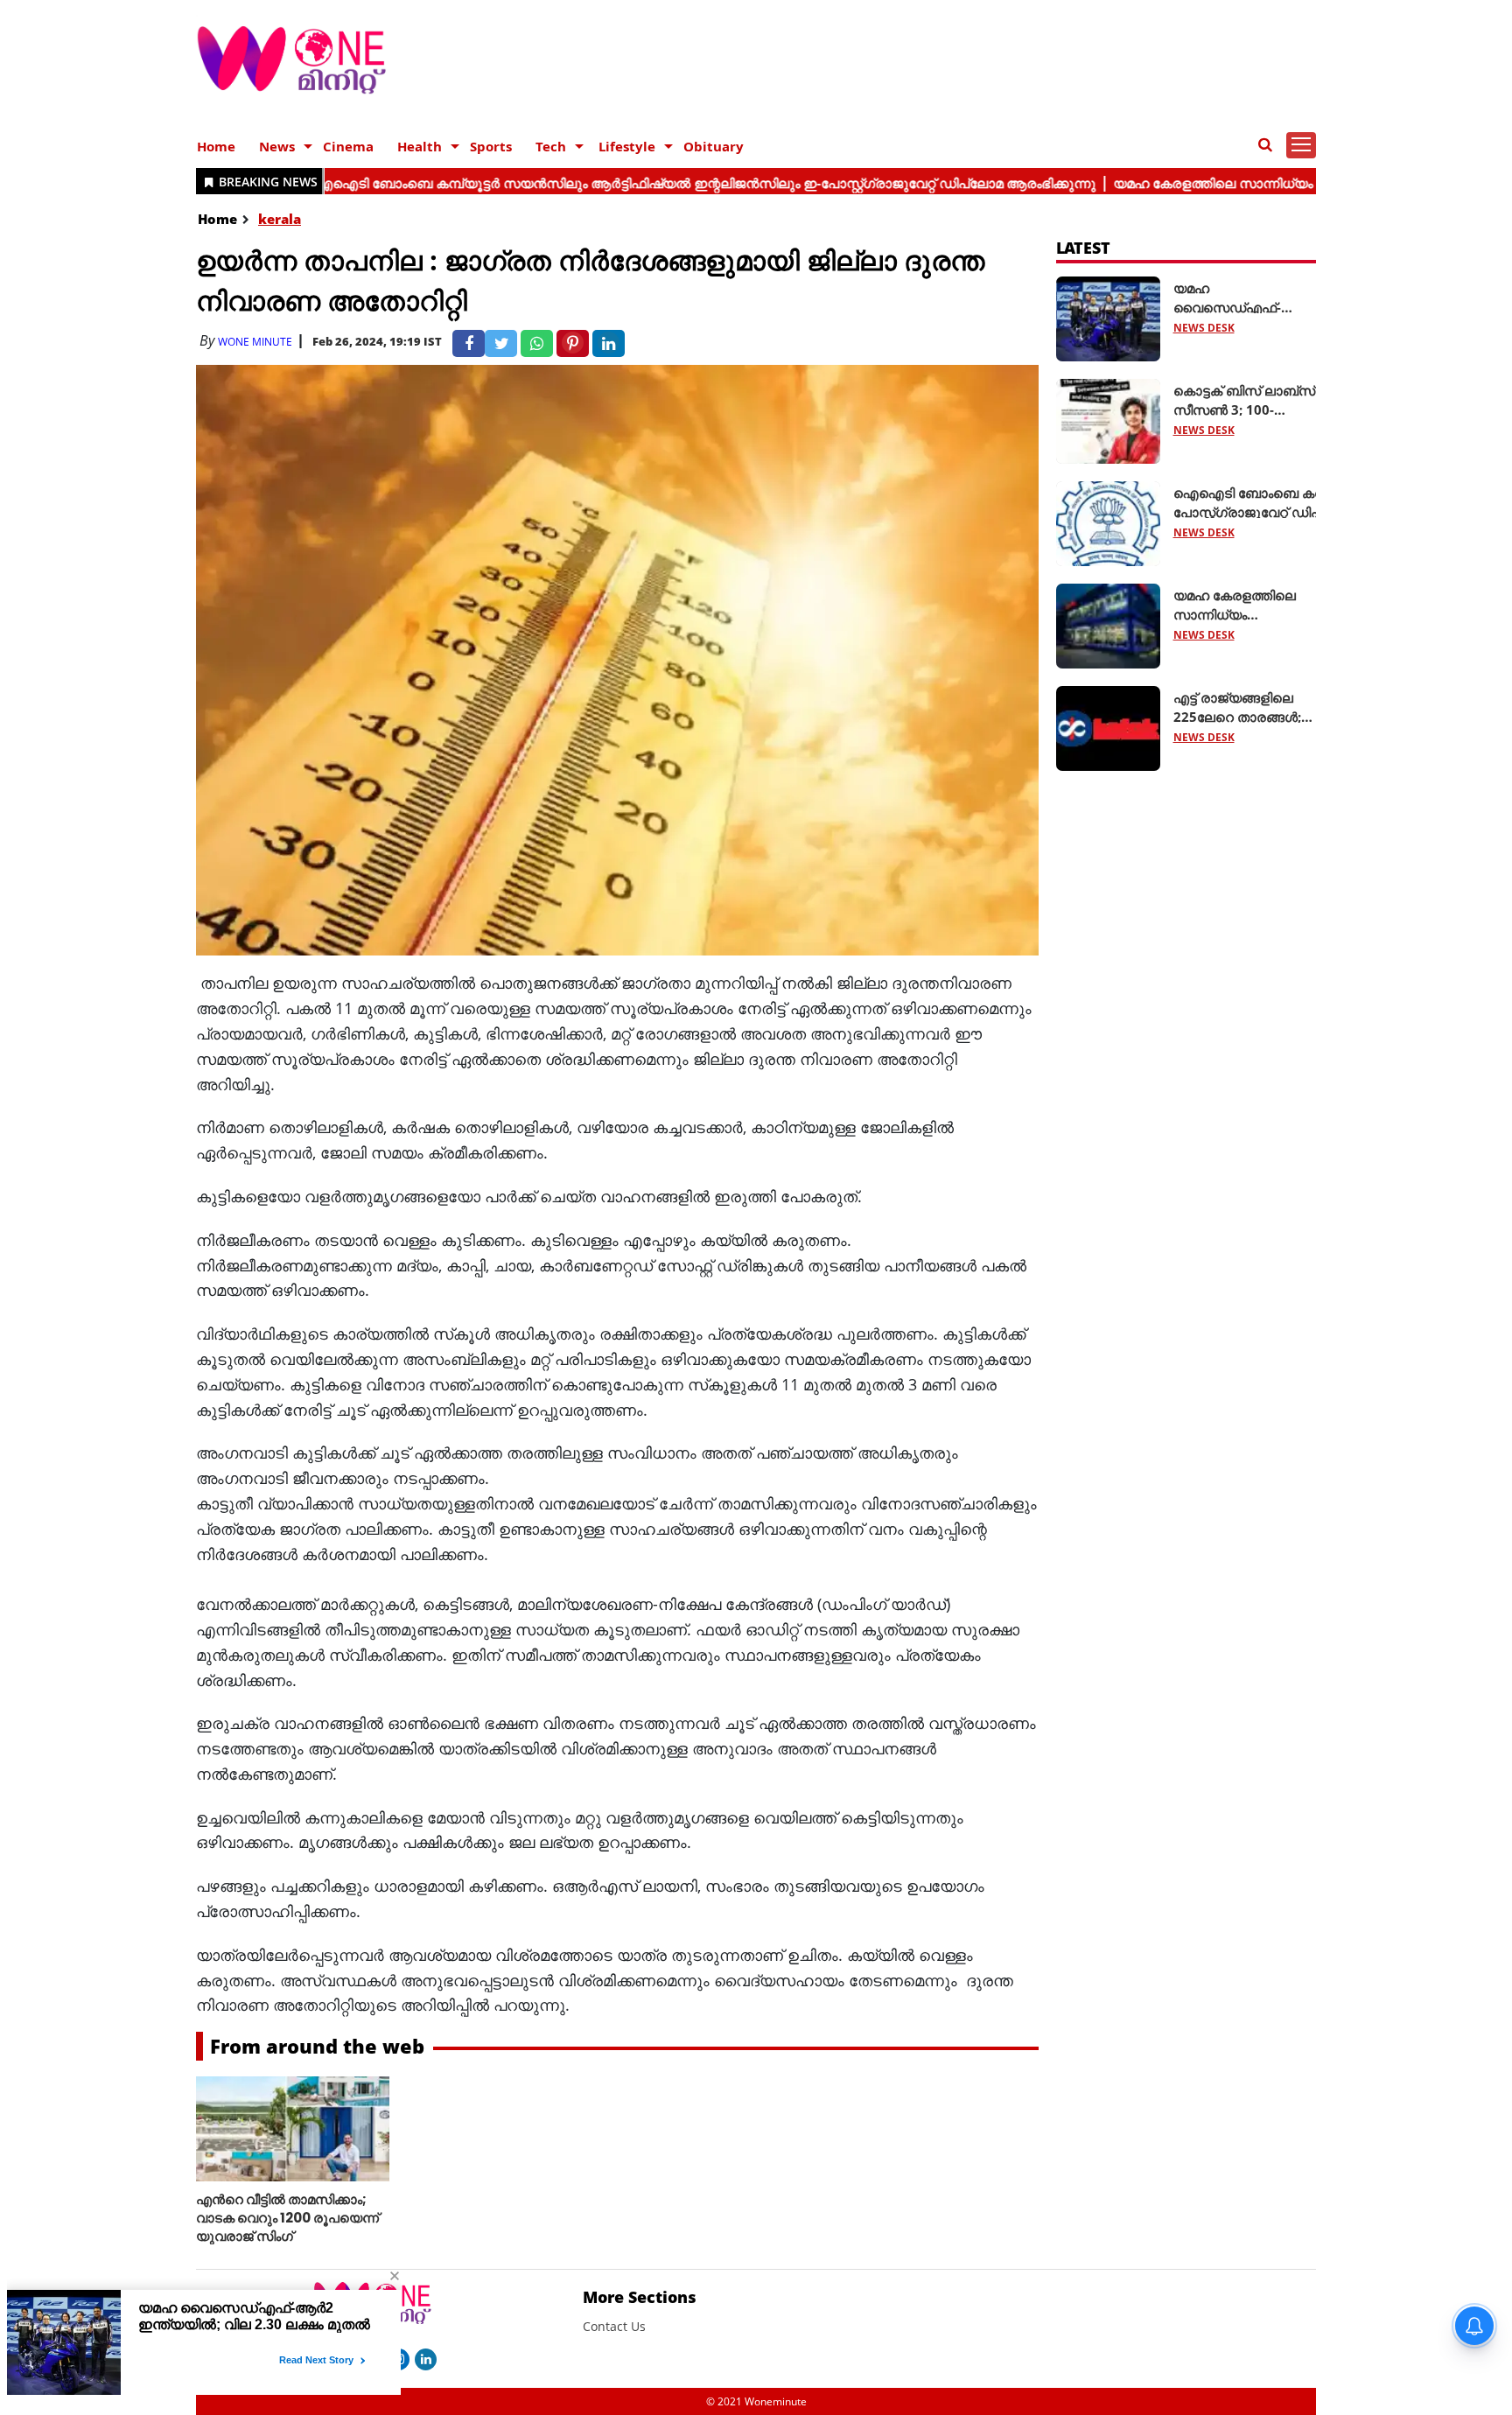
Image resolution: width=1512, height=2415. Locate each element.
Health (420, 146)
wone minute (255, 342)
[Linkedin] (426, 2358)
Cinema (348, 146)
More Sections (640, 2297)
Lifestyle (627, 146)
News (277, 146)
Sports (491, 146)
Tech (551, 146)
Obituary (714, 146)
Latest (1084, 248)
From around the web (317, 2046)
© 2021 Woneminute (756, 2401)
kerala (280, 219)
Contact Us (614, 2326)
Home (216, 146)
